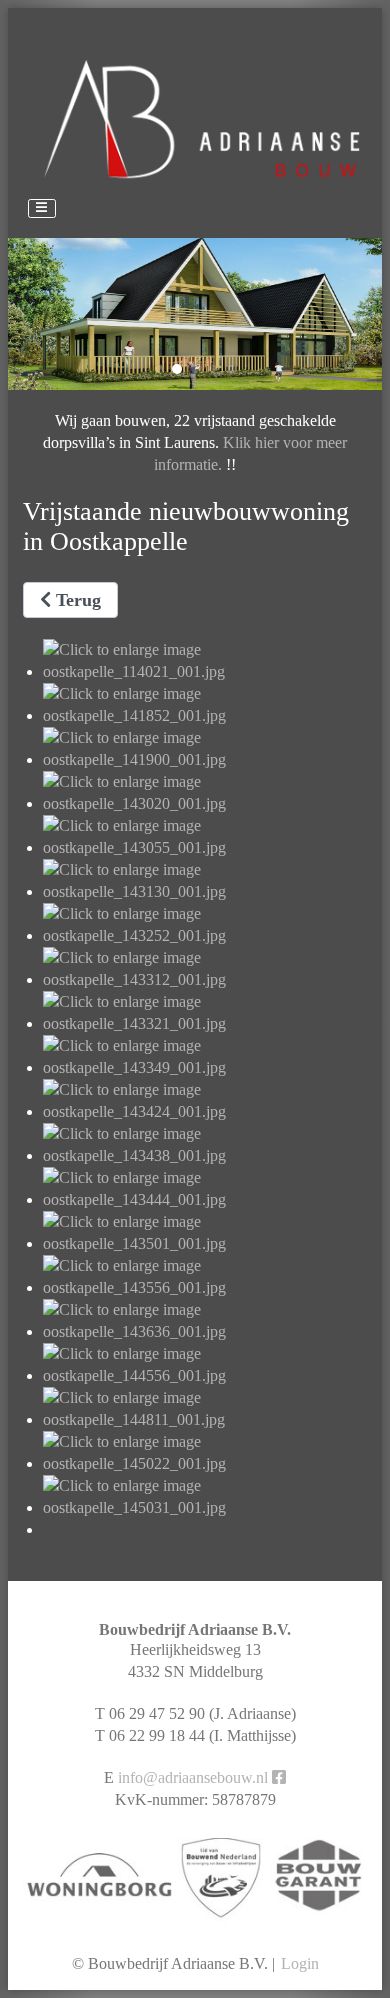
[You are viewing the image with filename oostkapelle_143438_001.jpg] (205, 1155)
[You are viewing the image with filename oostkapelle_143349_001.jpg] (205, 1067)
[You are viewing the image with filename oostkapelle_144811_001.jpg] (205, 1419)
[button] (159, 369)
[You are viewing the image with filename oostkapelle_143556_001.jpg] (205, 1287)
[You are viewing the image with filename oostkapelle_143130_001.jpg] (205, 891)
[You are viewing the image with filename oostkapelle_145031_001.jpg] (205, 1507)
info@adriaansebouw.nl (193, 1777)
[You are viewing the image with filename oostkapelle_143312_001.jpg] (205, 979)
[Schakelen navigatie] (42, 209)
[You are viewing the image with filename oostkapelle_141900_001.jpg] (205, 759)
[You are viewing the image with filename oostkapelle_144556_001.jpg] (205, 1375)
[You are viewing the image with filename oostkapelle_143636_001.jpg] (205, 1331)
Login (300, 1963)
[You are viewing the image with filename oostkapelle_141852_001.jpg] (205, 715)
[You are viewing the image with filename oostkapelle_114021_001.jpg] (205, 671)
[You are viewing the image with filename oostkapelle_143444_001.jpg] (205, 1199)
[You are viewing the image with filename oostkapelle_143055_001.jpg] (205, 847)
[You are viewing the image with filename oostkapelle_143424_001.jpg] (205, 1111)
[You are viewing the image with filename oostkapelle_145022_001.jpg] (205, 1463)
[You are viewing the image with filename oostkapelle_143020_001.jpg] (205, 803)
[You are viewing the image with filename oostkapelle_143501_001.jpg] (205, 1243)
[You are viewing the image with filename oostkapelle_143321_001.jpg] (205, 1023)
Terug (76, 600)
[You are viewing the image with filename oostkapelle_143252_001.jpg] (205, 935)
